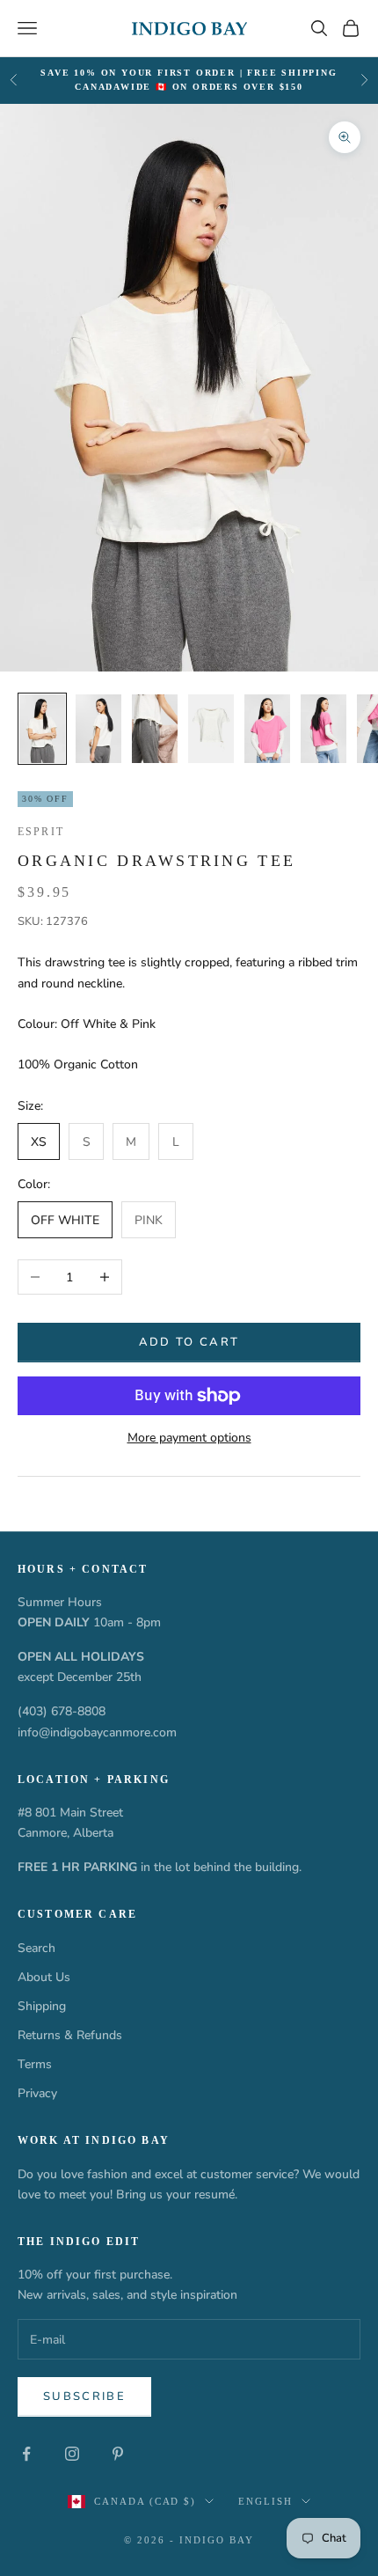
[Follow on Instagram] (72, 2454)
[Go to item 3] (155, 729)
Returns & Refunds (70, 2035)
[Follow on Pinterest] (118, 2454)
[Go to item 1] (42, 729)
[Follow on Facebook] (26, 2454)
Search (36, 1948)
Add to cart (189, 1342)
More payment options (189, 1438)
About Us (44, 1977)
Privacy (37, 2093)
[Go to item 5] (267, 729)
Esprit (41, 832)
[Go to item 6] (323, 729)
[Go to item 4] (211, 729)
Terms (35, 2064)
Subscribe (84, 2396)
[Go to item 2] (98, 729)
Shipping (42, 2006)
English (265, 2501)
